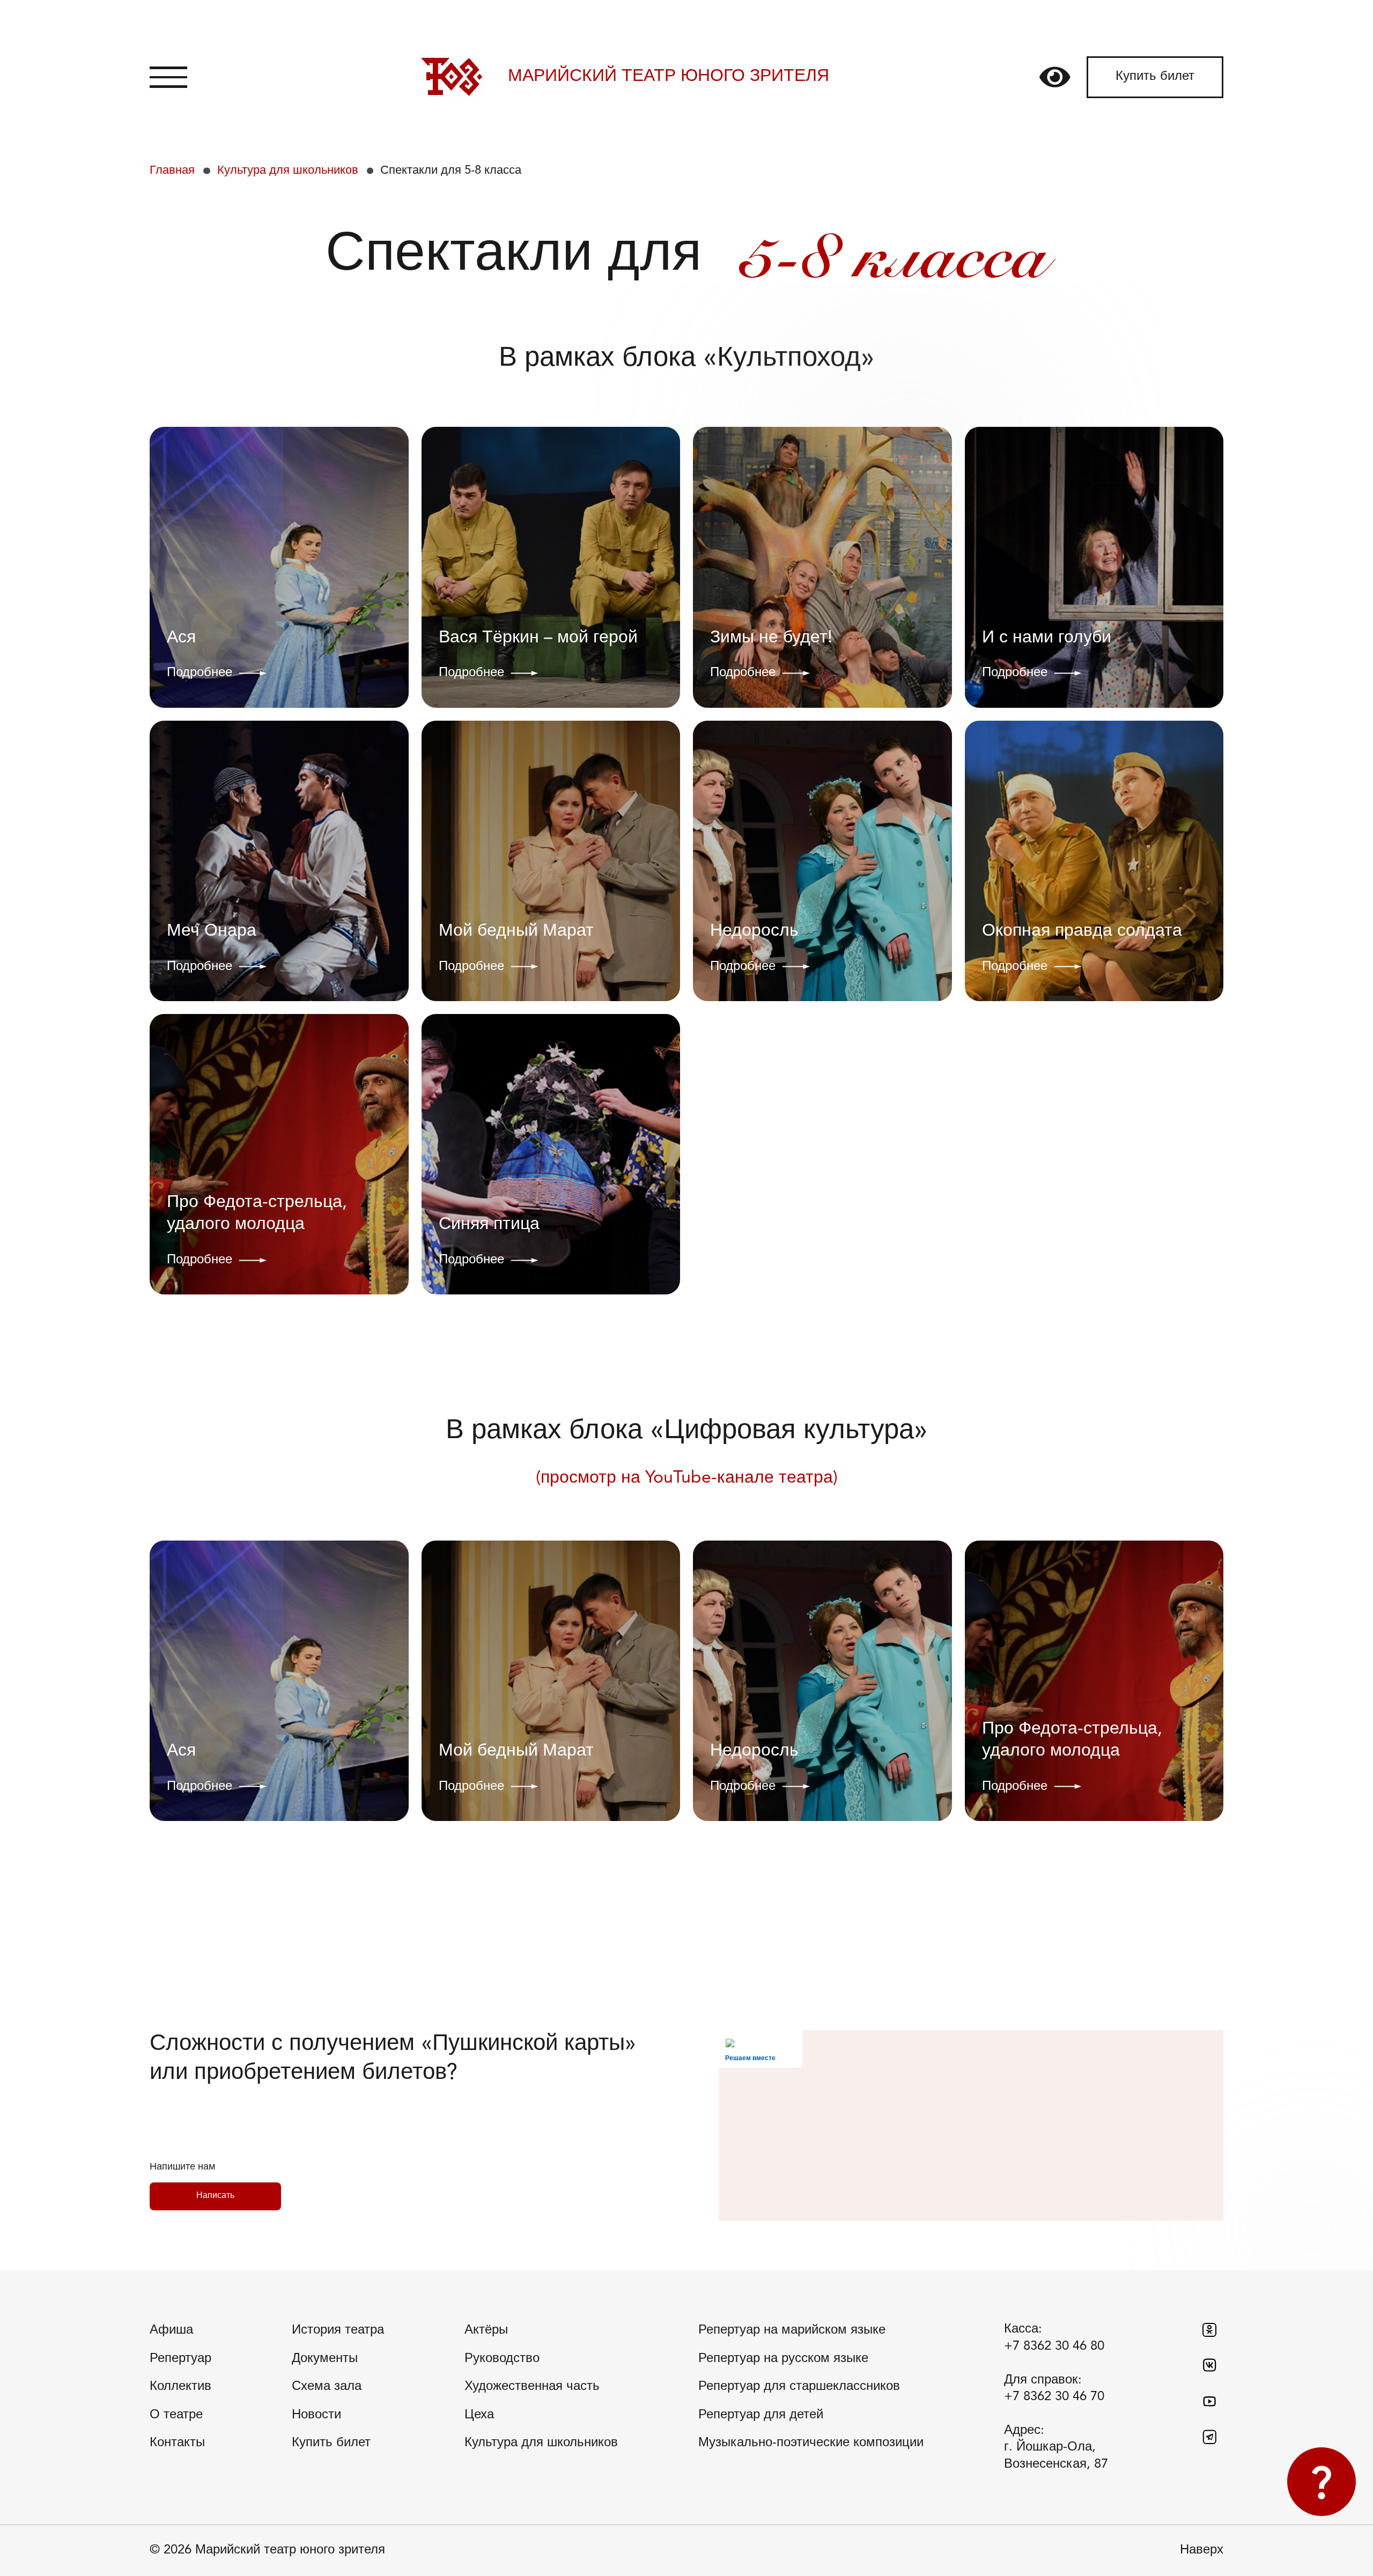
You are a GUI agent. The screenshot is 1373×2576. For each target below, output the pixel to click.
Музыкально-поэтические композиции (811, 2443)
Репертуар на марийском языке (792, 2330)
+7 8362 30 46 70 (1054, 2397)
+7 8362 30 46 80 (1054, 2346)
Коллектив (180, 2387)
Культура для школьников (288, 171)
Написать (215, 2196)
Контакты (177, 2443)
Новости (316, 2415)
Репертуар (180, 2359)
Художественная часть (532, 2387)
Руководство (502, 2359)
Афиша (171, 2330)
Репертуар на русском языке (783, 2359)
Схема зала (327, 2387)
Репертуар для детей (761, 2415)
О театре (176, 2415)
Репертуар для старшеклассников (799, 2387)
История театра (338, 2330)
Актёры (486, 2330)
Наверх (1202, 2550)
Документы (325, 2359)
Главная (172, 171)
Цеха (479, 2415)
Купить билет (1155, 77)
